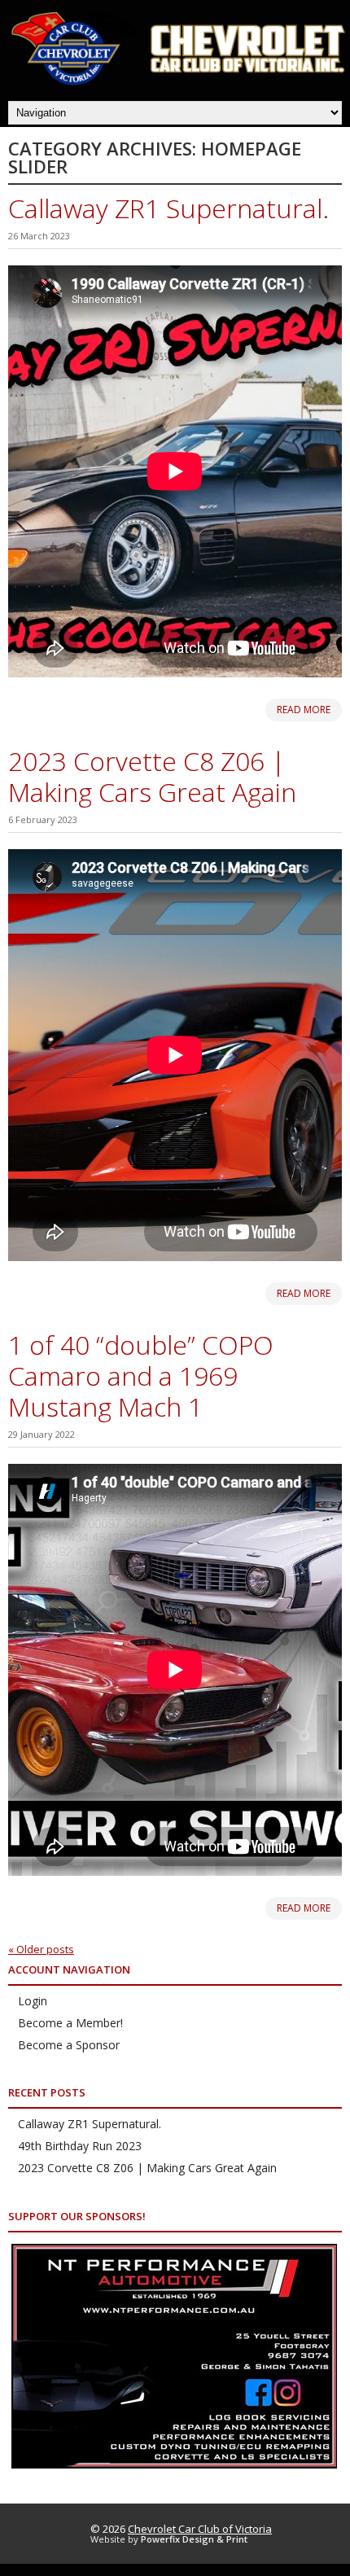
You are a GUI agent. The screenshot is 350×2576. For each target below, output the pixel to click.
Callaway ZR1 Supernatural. (168, 208)
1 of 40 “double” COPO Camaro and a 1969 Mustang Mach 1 (141, 1376)
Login (33, 2001)
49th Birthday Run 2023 (80, 2146)
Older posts (41, 1949)
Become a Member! (70, 2023)
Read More (304, 710)
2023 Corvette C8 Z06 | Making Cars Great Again (152, 776)
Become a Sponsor (69, 2045)
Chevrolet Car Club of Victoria (200, 2529)
